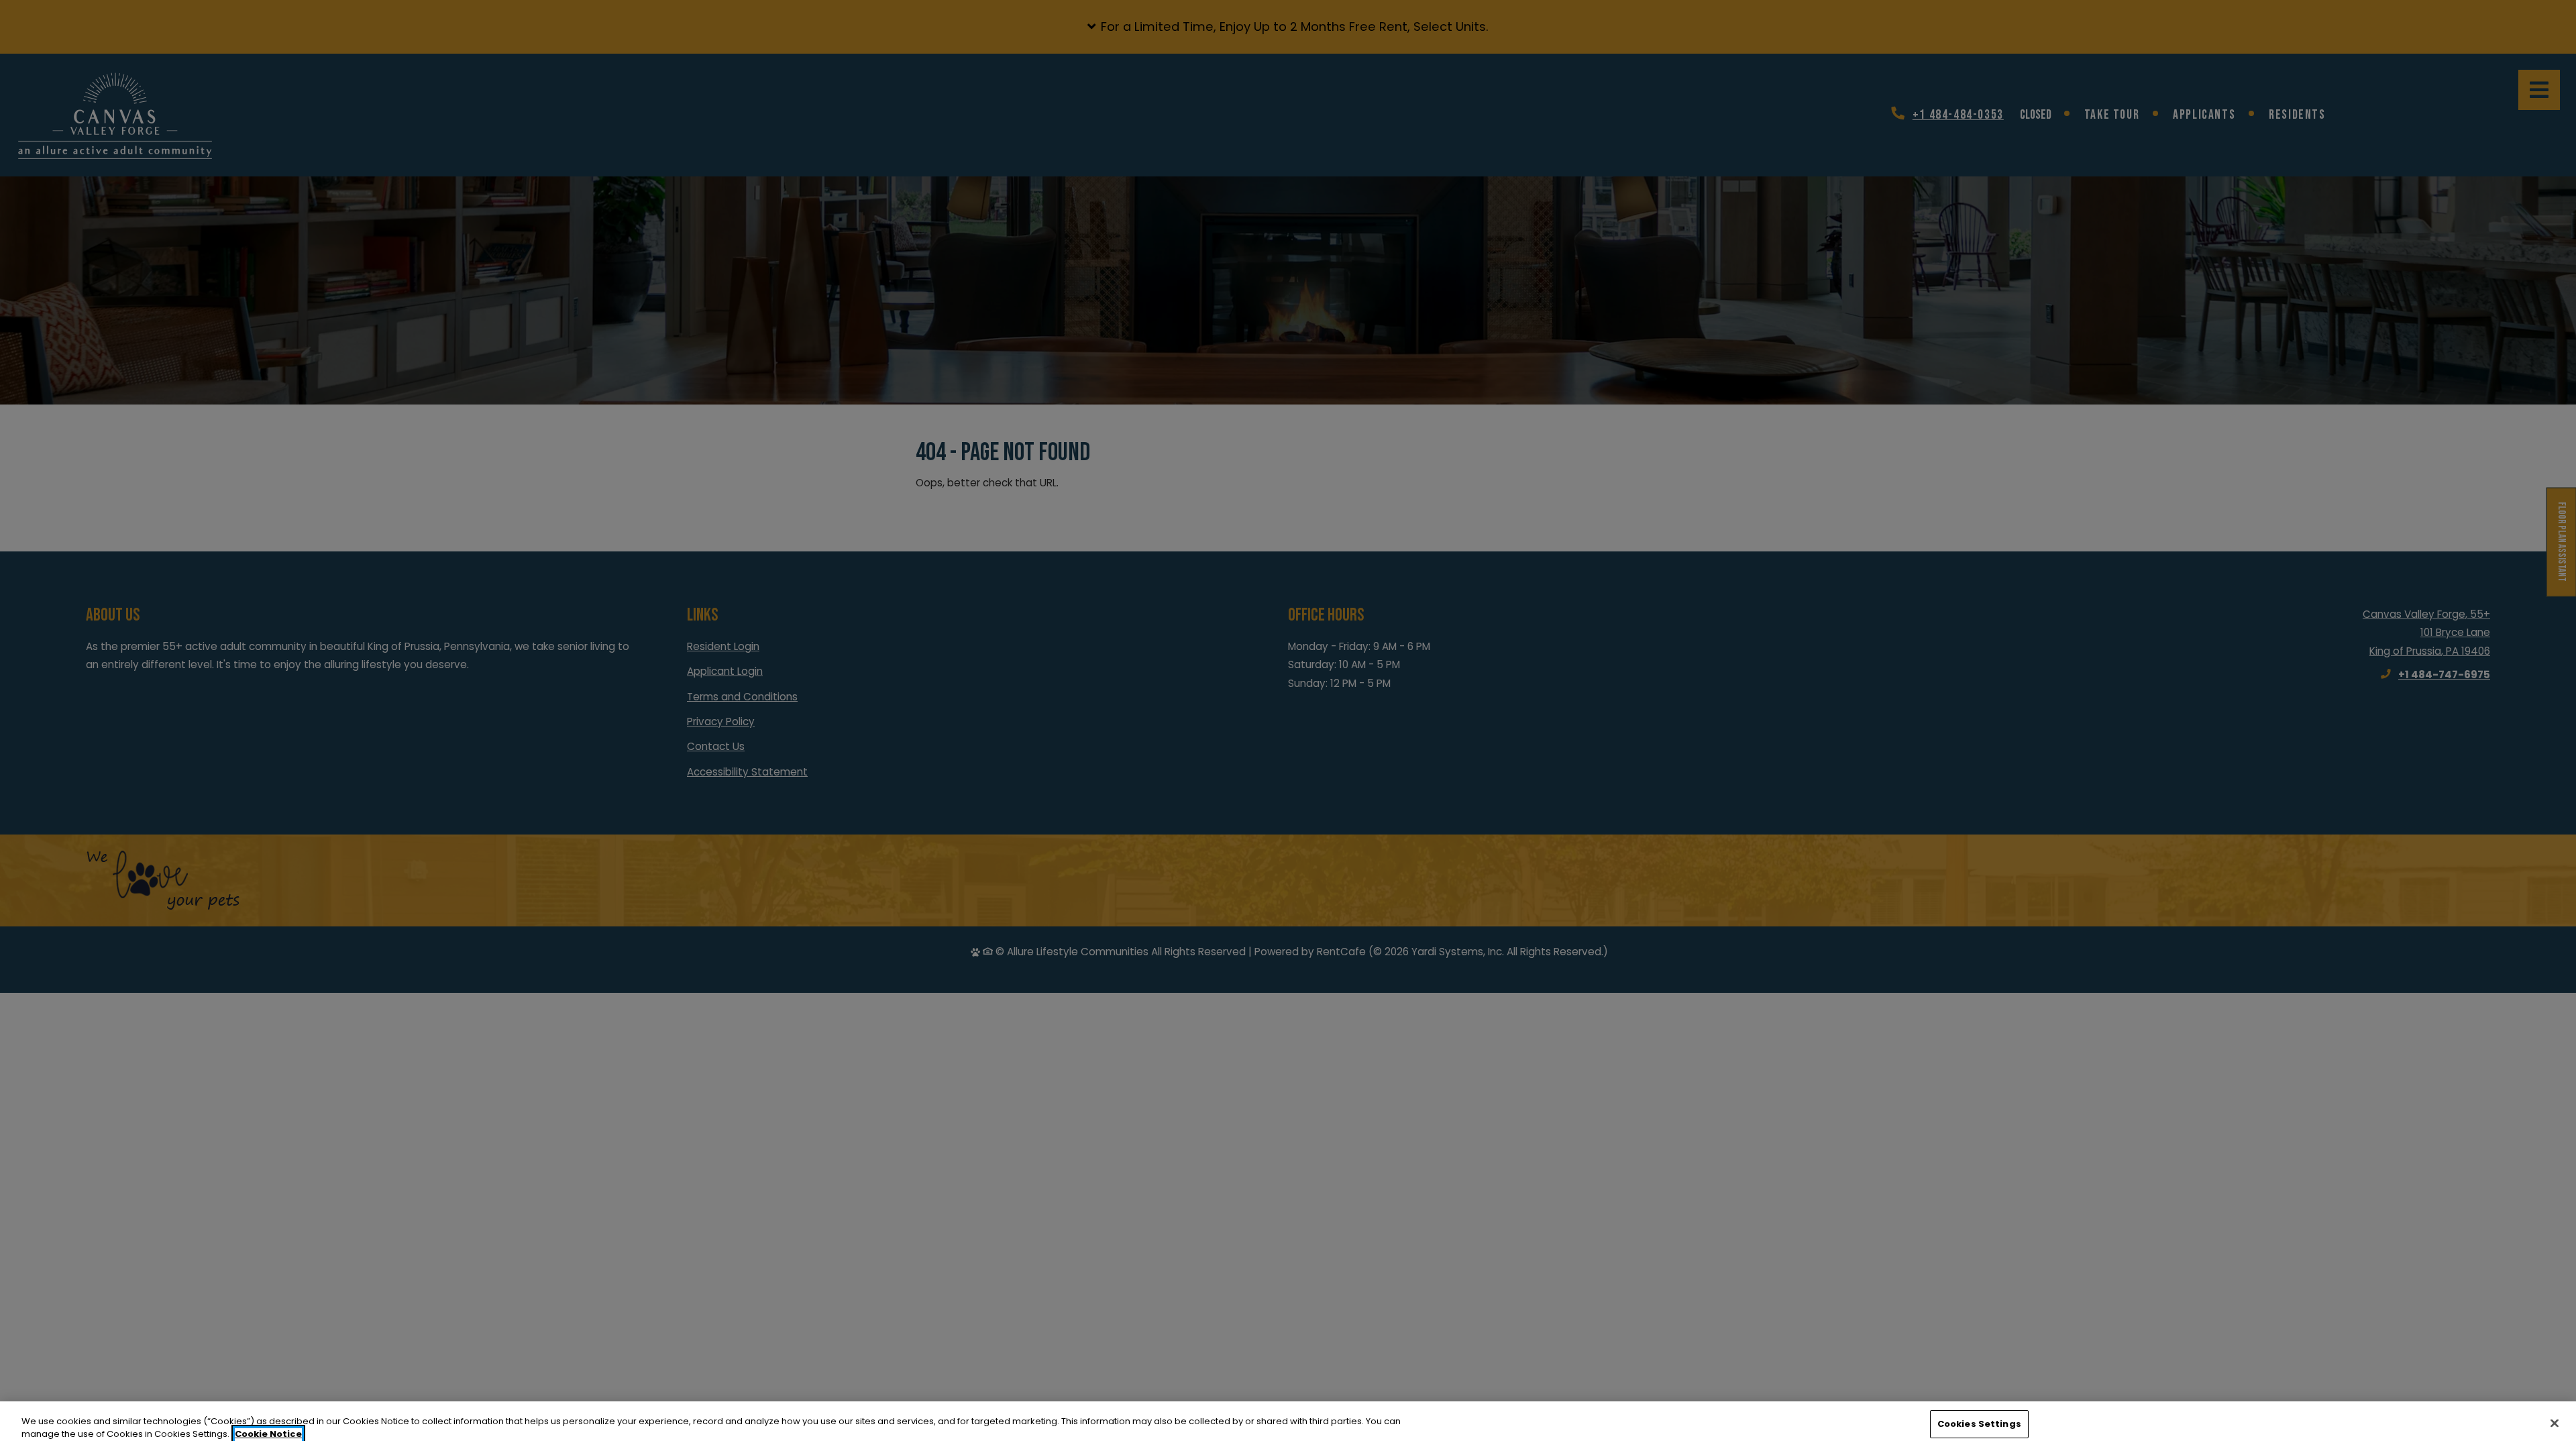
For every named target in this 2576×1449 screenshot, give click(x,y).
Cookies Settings (1979, 1424)
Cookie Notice (268, 1435)
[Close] (2555, 1423)
